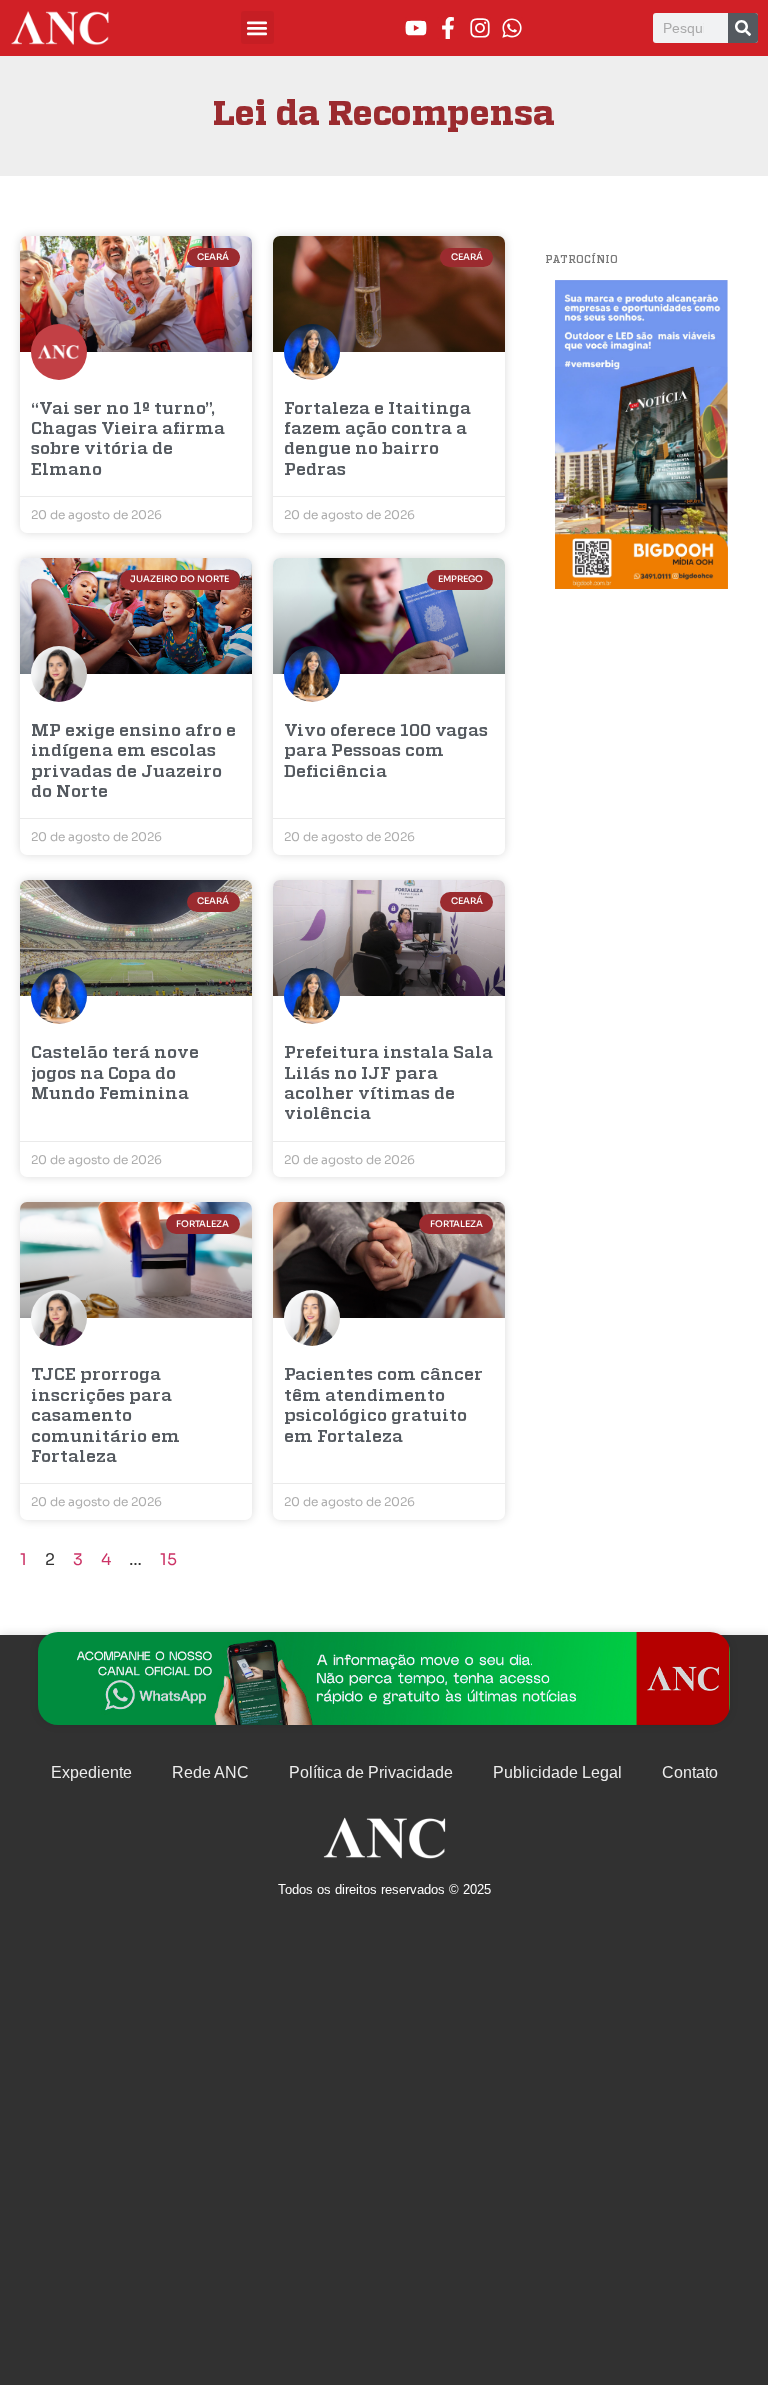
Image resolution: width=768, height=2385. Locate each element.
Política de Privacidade (371, 1772)
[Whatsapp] (512, 28)
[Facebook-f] (448, 28)
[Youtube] (416, 28)
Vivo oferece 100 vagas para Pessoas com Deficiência (386, 752)
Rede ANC (210, 1772)
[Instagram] (480, 28)
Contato (690, 1772)
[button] (257, 27)
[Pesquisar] (743, 28)
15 (168, 1559)
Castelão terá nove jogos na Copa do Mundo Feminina (115, 1074)
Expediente (91, 1772)
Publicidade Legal (557, 1772)
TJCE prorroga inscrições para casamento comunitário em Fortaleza (105, 1416)
